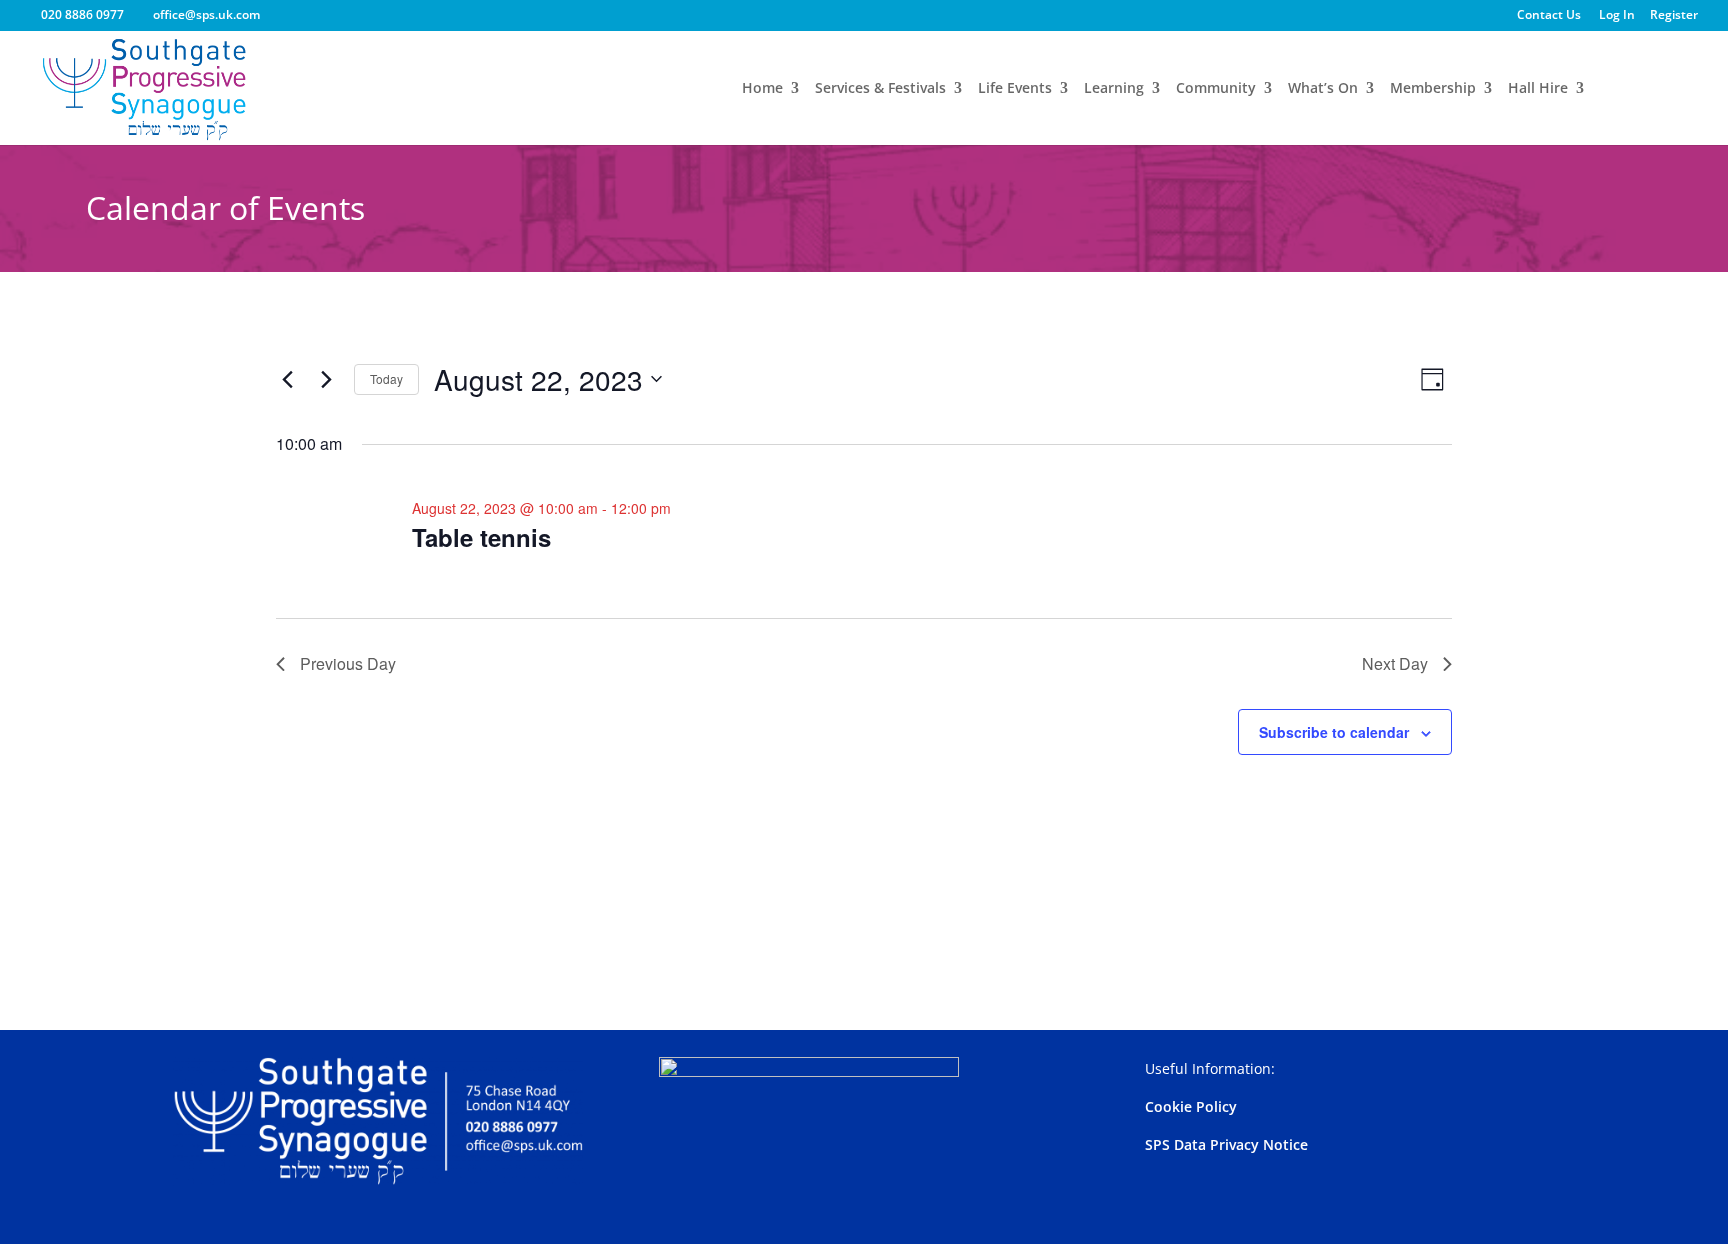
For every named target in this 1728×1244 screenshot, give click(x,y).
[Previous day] (288, 379)
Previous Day (348, 663)
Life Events (1015, 89)
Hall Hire (1538, 89)
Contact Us (1549, 16)
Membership (1433, 89)
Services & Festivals (880, 89)
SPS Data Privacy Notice (1226, 1144)
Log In (1617, 16)
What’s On (1323, 89)
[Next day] (327, 379)
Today (386, 378)
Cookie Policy (1191, 1106)
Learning (1114, 89)
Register (1674, 16)
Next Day (1395, 663)
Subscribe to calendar (1334, 732)
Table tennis (481, 537)
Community (1216, 89)
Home (762, 89)
